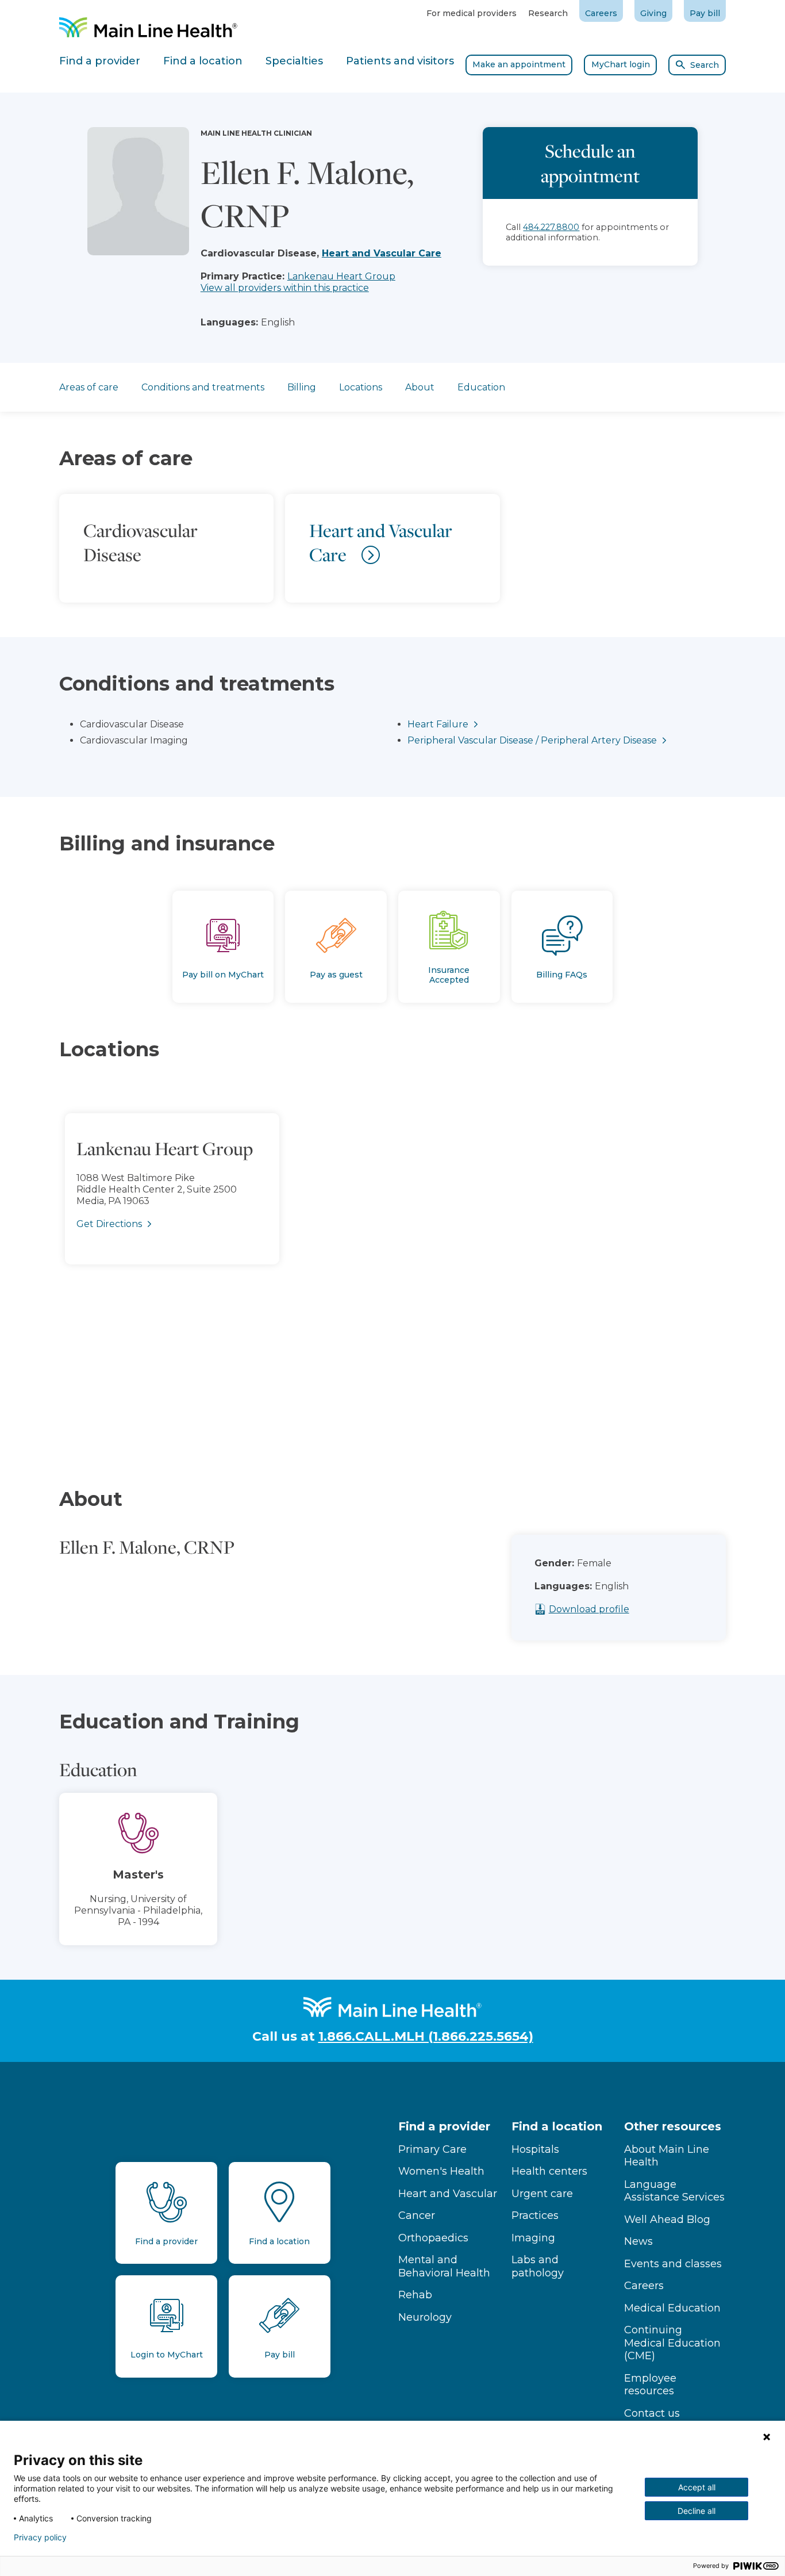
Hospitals (535, 2149)
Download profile (589, 1609)
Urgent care (542, 2194)
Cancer (417, 2215)
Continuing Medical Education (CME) (672, 2343)
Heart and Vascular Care (382, 253)
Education (481, 387)
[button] (392, 1258)
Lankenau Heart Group (341, 276)
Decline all (697, 2511)
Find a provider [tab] (100, 61)
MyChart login (621, 64)
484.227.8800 (551, 227)
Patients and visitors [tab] (400, 61)
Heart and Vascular (448, 2194)
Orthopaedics (433, 2238)
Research (548, 13)
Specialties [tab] (294, 61)
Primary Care (432, 2149)
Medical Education (672, 2308)
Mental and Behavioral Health (444, 2266)
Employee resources (650, 2385)
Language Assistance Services (674, 2191)
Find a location (557, 2126)
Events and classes (673, 2264)
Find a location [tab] (203, 61)
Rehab (415, 2295)
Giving (653, 13)
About (420, 387)
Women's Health (441, 2171)
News (638, 2241)
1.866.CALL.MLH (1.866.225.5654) (426, 2036)
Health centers (549, 2171)
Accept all (697, 2487)
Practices (535, 2215)
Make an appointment (519, 64)
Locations (361, 387)
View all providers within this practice (285, 288)
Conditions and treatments (203, 387)
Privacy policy (40, 2537)
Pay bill (705, 13)
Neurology (425, 2317)
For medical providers (472, 13)
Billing (302, 387)
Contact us (652, 2413)
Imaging (533, 2238)
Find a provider (444, 2126)
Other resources (673, 2126)
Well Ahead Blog (667, 2219)
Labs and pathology (538, 2266)
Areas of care (89, 387)
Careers (601, 13)
